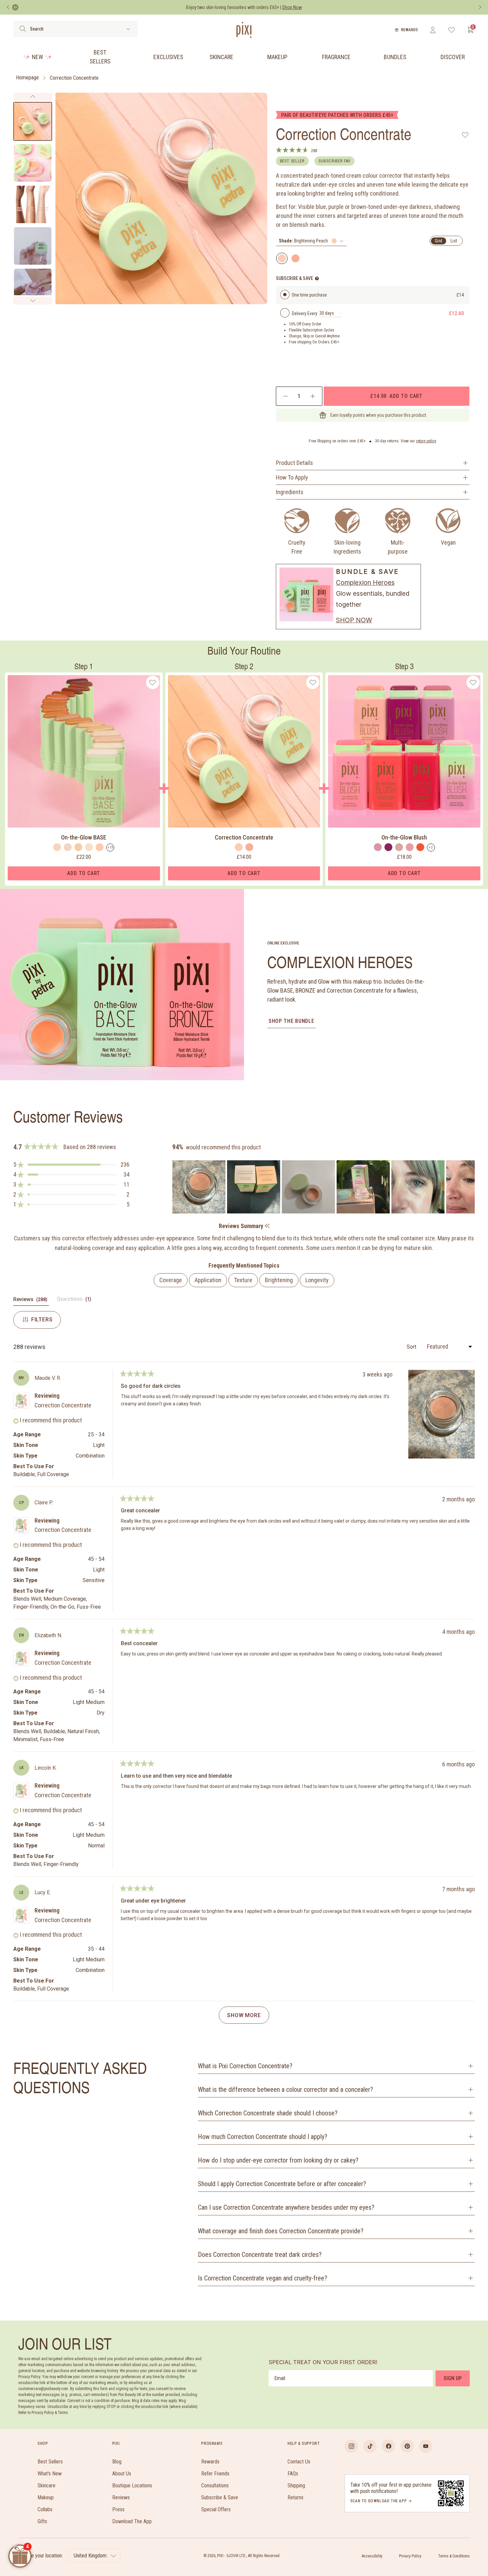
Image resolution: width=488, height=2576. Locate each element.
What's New (50, 2474)
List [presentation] (454, 241)
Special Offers (216, 2509)
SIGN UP (453, 2378)
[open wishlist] (452, 30)
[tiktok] (370, 2446)
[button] (71, 1165)
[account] (433, 30)
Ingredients (290, 492)
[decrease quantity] (286, 396)
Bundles (395, 57)
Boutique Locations (132, 2486)
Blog (117, 2462)
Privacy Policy (410, 2556)
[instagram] (351, 2446)
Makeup (277, 57)
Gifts (42, 2521)
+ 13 (110, 847)
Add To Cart (84, 873)
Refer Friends (215, 2474)
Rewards (409, 30)
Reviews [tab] (31, 1301)
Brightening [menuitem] (279, 1280)
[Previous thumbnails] (33, 97)
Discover (453, 57)
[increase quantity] (313, 396)
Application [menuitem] (208, 1280)
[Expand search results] (128, 29)
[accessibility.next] (480, 7)
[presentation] (311, 241)
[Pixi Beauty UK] (244, 30)
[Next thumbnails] (33, 301)
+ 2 (431, 847)
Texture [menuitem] (243, 1280)
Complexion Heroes (365, 582)
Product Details (294, 463)
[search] (23, 29)
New (38, 57)
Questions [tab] (75, 1301)
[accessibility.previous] (8, 7)
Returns (295, 2497)
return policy (426, 441)
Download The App (132, 2521)
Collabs (45, 2509)
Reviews (121, 2497)
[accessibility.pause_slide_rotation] (15, 7)
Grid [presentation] (439, 241)
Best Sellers (100, 57)
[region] (324, 1187)
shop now (354, 620)
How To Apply (292, 477)
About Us (122, 2474)
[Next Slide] (469, 1187)
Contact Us (299, 2462)
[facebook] (388, 2446)
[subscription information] (317, 278)
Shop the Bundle (291, 1021)
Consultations (215, 2486)
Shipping (296, 2486)
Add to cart (396, 396)
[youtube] (426, 2446)
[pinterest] (407, 2446)
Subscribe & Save (220, 2497)
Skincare (221, 57)
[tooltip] (267, 1226)
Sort (412, 1347)
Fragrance (336, 57)
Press (118, 2509)
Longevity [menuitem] (317, 1280)
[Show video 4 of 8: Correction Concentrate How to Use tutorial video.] (33, 246)
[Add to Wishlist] (465, 135)
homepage (27, 78)
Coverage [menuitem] (171, 1280)
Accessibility (372, 2556)
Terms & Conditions (454, 2556)
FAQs (293, 2474)
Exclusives (168, 57)
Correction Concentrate (74, 78)
